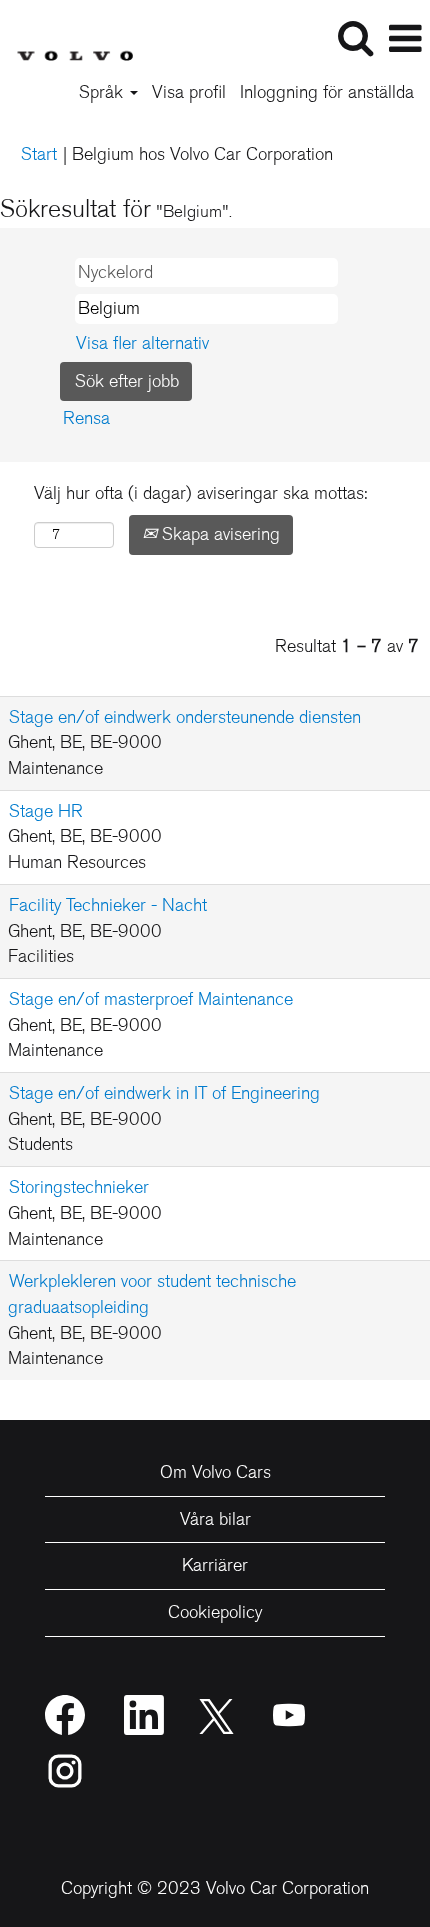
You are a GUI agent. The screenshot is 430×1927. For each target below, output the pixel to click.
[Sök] (355, 39)
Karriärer (215, 1565)
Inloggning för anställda (327, 92)
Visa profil (189, 92)
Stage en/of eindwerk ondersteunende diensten (185, 717)
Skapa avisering (218, 534)
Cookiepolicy (215, 1612)
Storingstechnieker (79, 1187)
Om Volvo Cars (215, 1472)
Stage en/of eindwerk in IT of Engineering (164, 1093)
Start (39, 154)
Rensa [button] (86, 418)
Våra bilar (215, 1519)
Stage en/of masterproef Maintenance (151, 999)
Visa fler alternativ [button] (142, 343)
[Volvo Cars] (67, 37)
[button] (405, 40)
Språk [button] (103, 92)
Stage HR (46, 811)
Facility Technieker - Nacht (108, 905)
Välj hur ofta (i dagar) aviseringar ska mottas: (201, 493)
